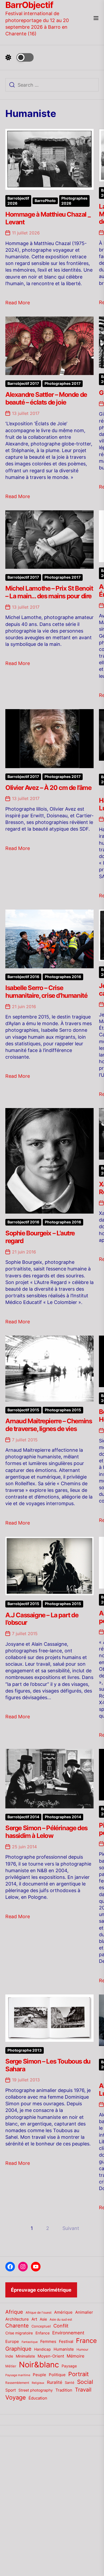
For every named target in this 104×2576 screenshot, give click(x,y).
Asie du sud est (61, 2319)
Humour (82, 2350)
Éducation (38, 2398)
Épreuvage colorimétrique (41, 2290)
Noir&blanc (39, 2365)
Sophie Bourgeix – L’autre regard (40, 1237)
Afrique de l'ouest (39, 2313)
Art (34, 2319)
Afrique (14, 2312)
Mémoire (75, 2356)
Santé (70, 2383)
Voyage (16, 2397)
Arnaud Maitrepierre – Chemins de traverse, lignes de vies (49, 1425)
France (86, 2341)
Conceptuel (41, 2326)
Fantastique (30, 2342)
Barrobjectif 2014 (23, 1817)
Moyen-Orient (51, 2356)
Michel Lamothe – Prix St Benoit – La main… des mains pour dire (49, 592)
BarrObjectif (29, 5)
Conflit (61, 2326)
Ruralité (55, 2382)
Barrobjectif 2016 (23, 977)
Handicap (43, 2349)
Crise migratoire (19, 2333)
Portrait (79, 2374)
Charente (17, 2326)
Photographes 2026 (74, 201)
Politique (57, 2375)
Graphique (18, 2349)
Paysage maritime (18, 2375)
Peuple (39, 2375)
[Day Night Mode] (19, 57)
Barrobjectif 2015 (23, 1410)
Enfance (43, 2333)
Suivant (71, 2228)
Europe (12, 2342)
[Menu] (96, 18)
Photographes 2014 (63, 1817)
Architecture (17, 2319)
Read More (18, 303)
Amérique (63, 2312)
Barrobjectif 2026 (18, 201)
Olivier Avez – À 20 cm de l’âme (48, 788)
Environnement (68, 2333)
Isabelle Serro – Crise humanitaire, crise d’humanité (46, 992)
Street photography (36, 2390)
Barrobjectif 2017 (23, 384)
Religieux (38, 2383)
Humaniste (64, 2349)
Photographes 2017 (63, 384)
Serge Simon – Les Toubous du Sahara (48, 2065)
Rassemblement (17, 2383)
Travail (83, 2390)
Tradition (64, 2390)
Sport (11, 2390)
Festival (66, 2342)
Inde (9, 2356)
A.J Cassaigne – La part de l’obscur (42, 1619)
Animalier (84, 2312)
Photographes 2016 (63, 977)
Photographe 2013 (25, 2050)
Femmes (48, 2342)
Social (85, 2382)
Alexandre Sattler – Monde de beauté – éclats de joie (46, 398)
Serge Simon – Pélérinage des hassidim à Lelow (46, 1832)
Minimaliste (25, 2356)
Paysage (69, 2366)
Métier (11, 2366)
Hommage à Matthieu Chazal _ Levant (48, 218)
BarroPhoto (45, 201)
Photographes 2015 (63, 1410)
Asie (43, 2319)
